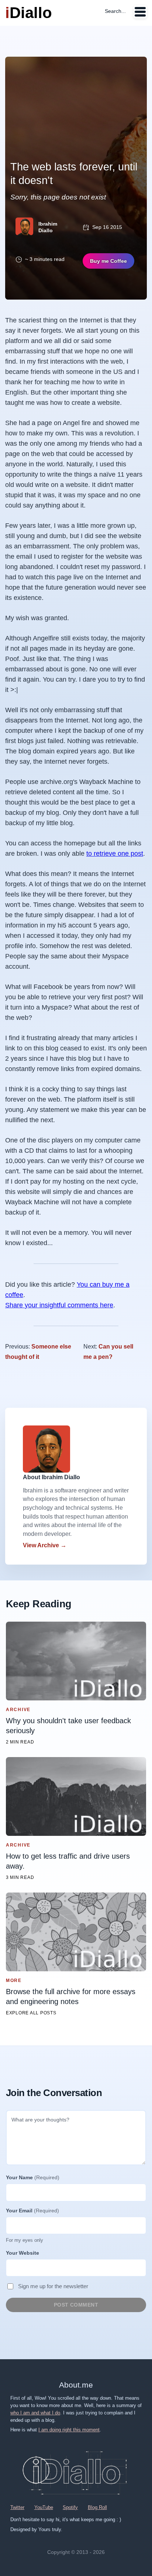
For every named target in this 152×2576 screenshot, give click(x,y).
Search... (115, 11)
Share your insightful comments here (59, 1305)
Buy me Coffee (108, 261)
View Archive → (45, 1545)
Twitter (17, 2507)
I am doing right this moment (69, 2430)
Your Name (33, 2177)
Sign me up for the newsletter (53, 2286)
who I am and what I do (35, 2413)
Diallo (29, 13)
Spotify (70, 2507)
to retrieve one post (115, 854)
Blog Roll (97, 2507)
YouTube (44, 2507)
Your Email (32, 2211)
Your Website (23, 2253)
